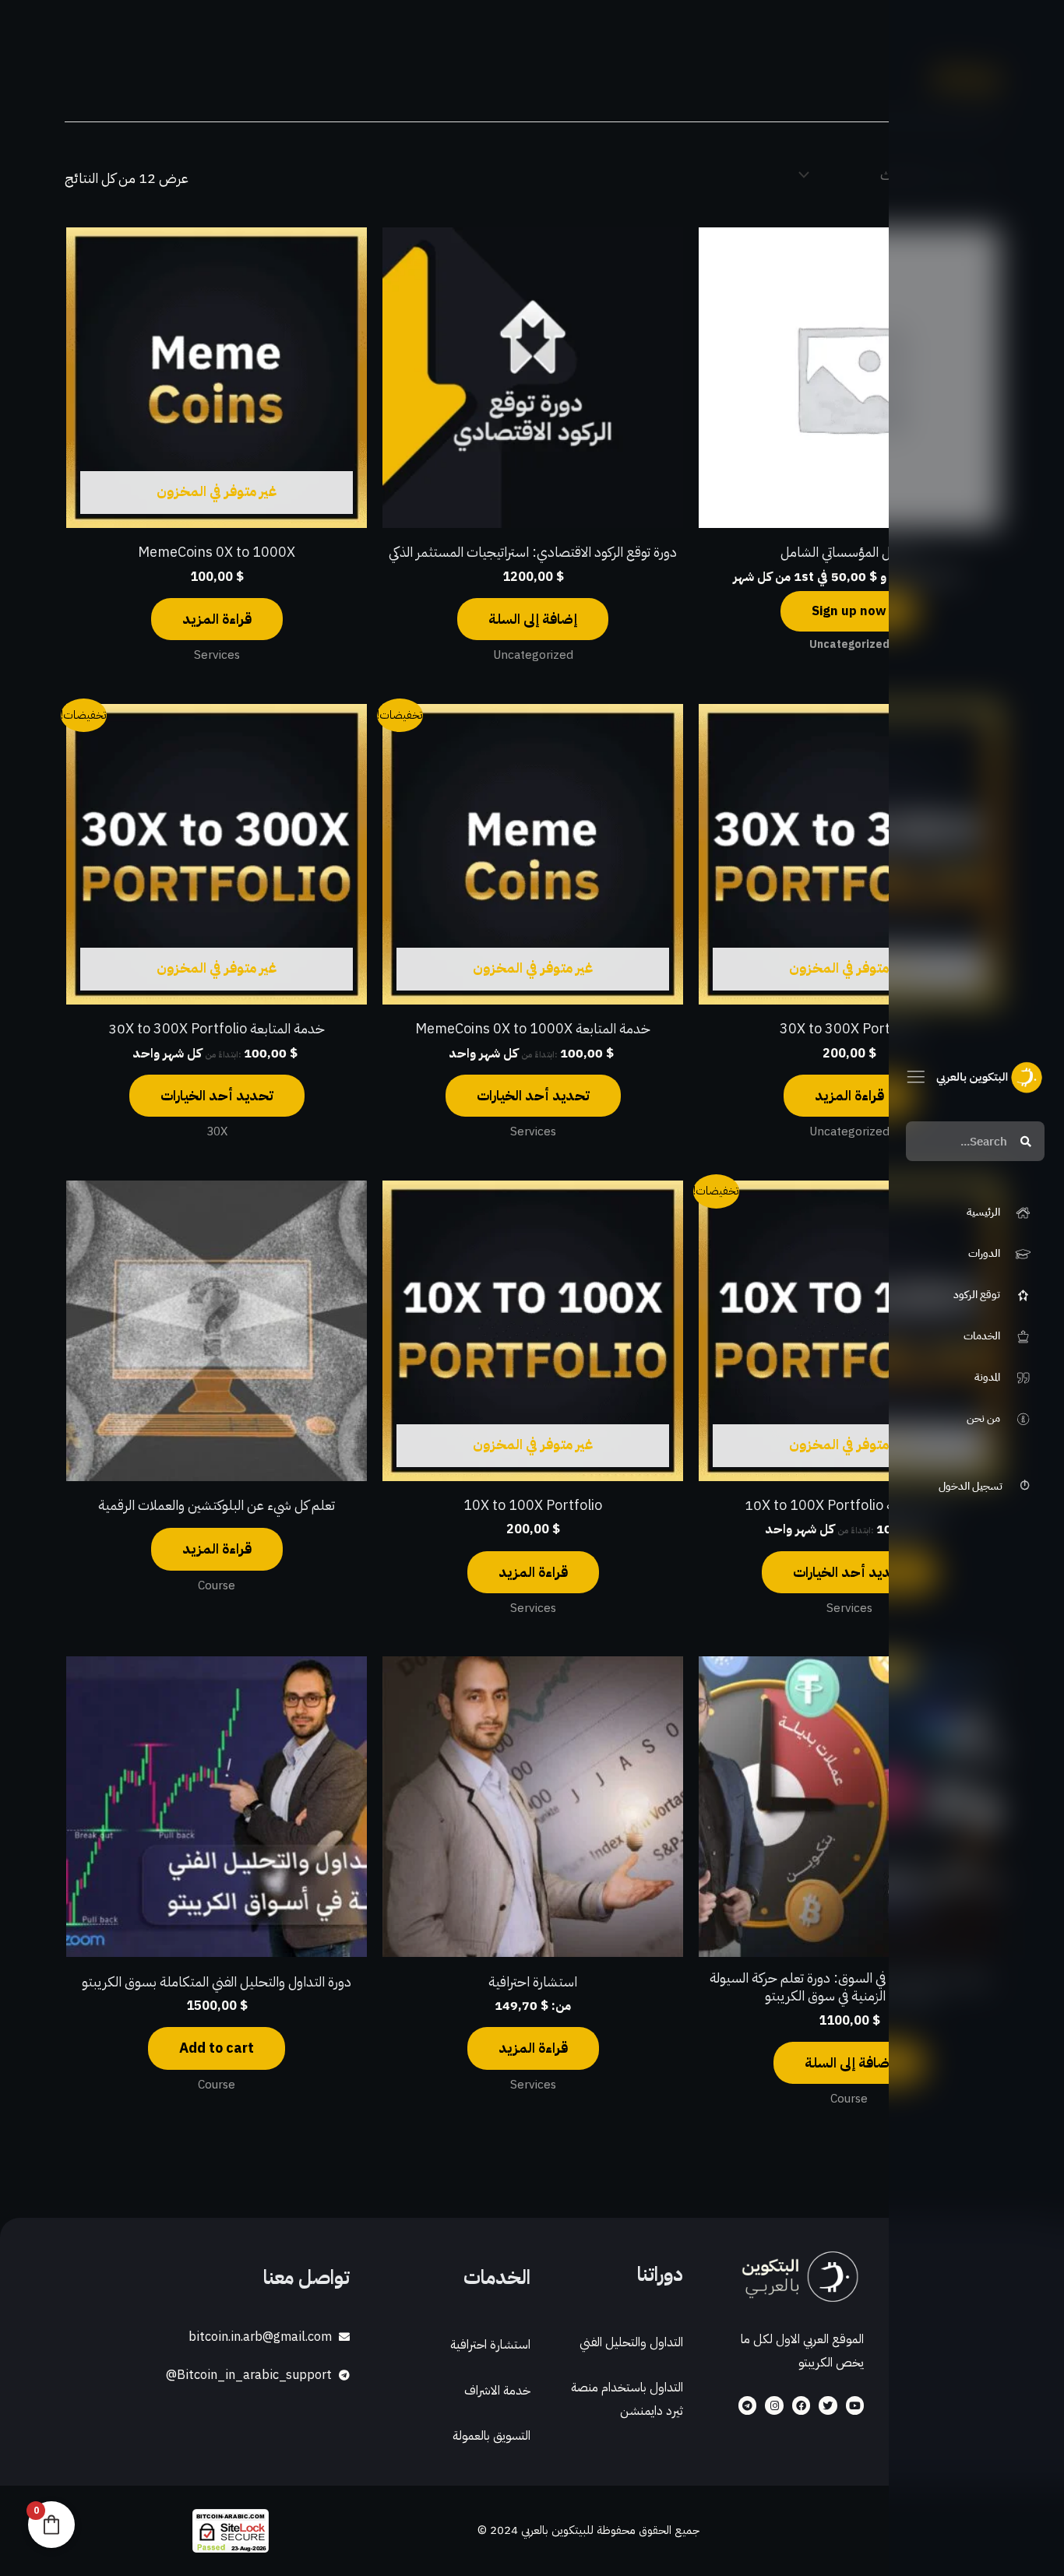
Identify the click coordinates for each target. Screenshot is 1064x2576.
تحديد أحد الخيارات (533, 1095)
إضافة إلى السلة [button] (533, 619)
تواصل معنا (307, 2277)
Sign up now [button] (849, 611)
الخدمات (497, 2277)
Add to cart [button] (217, 2048)
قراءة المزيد (217, 619)
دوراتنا (660, 2274)
